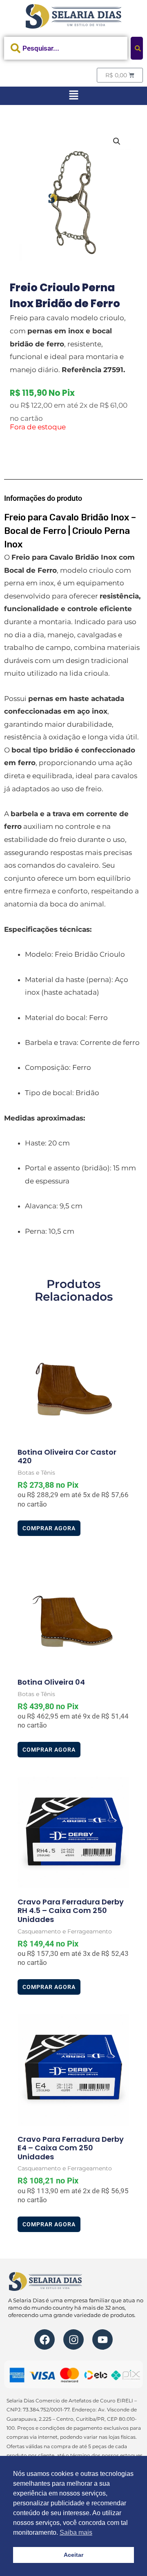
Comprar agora (49, 1528)
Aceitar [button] (73, 2555)
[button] (73, 96)
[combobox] (66, 48)
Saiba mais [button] (76, 2532)
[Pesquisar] (137, 48)
